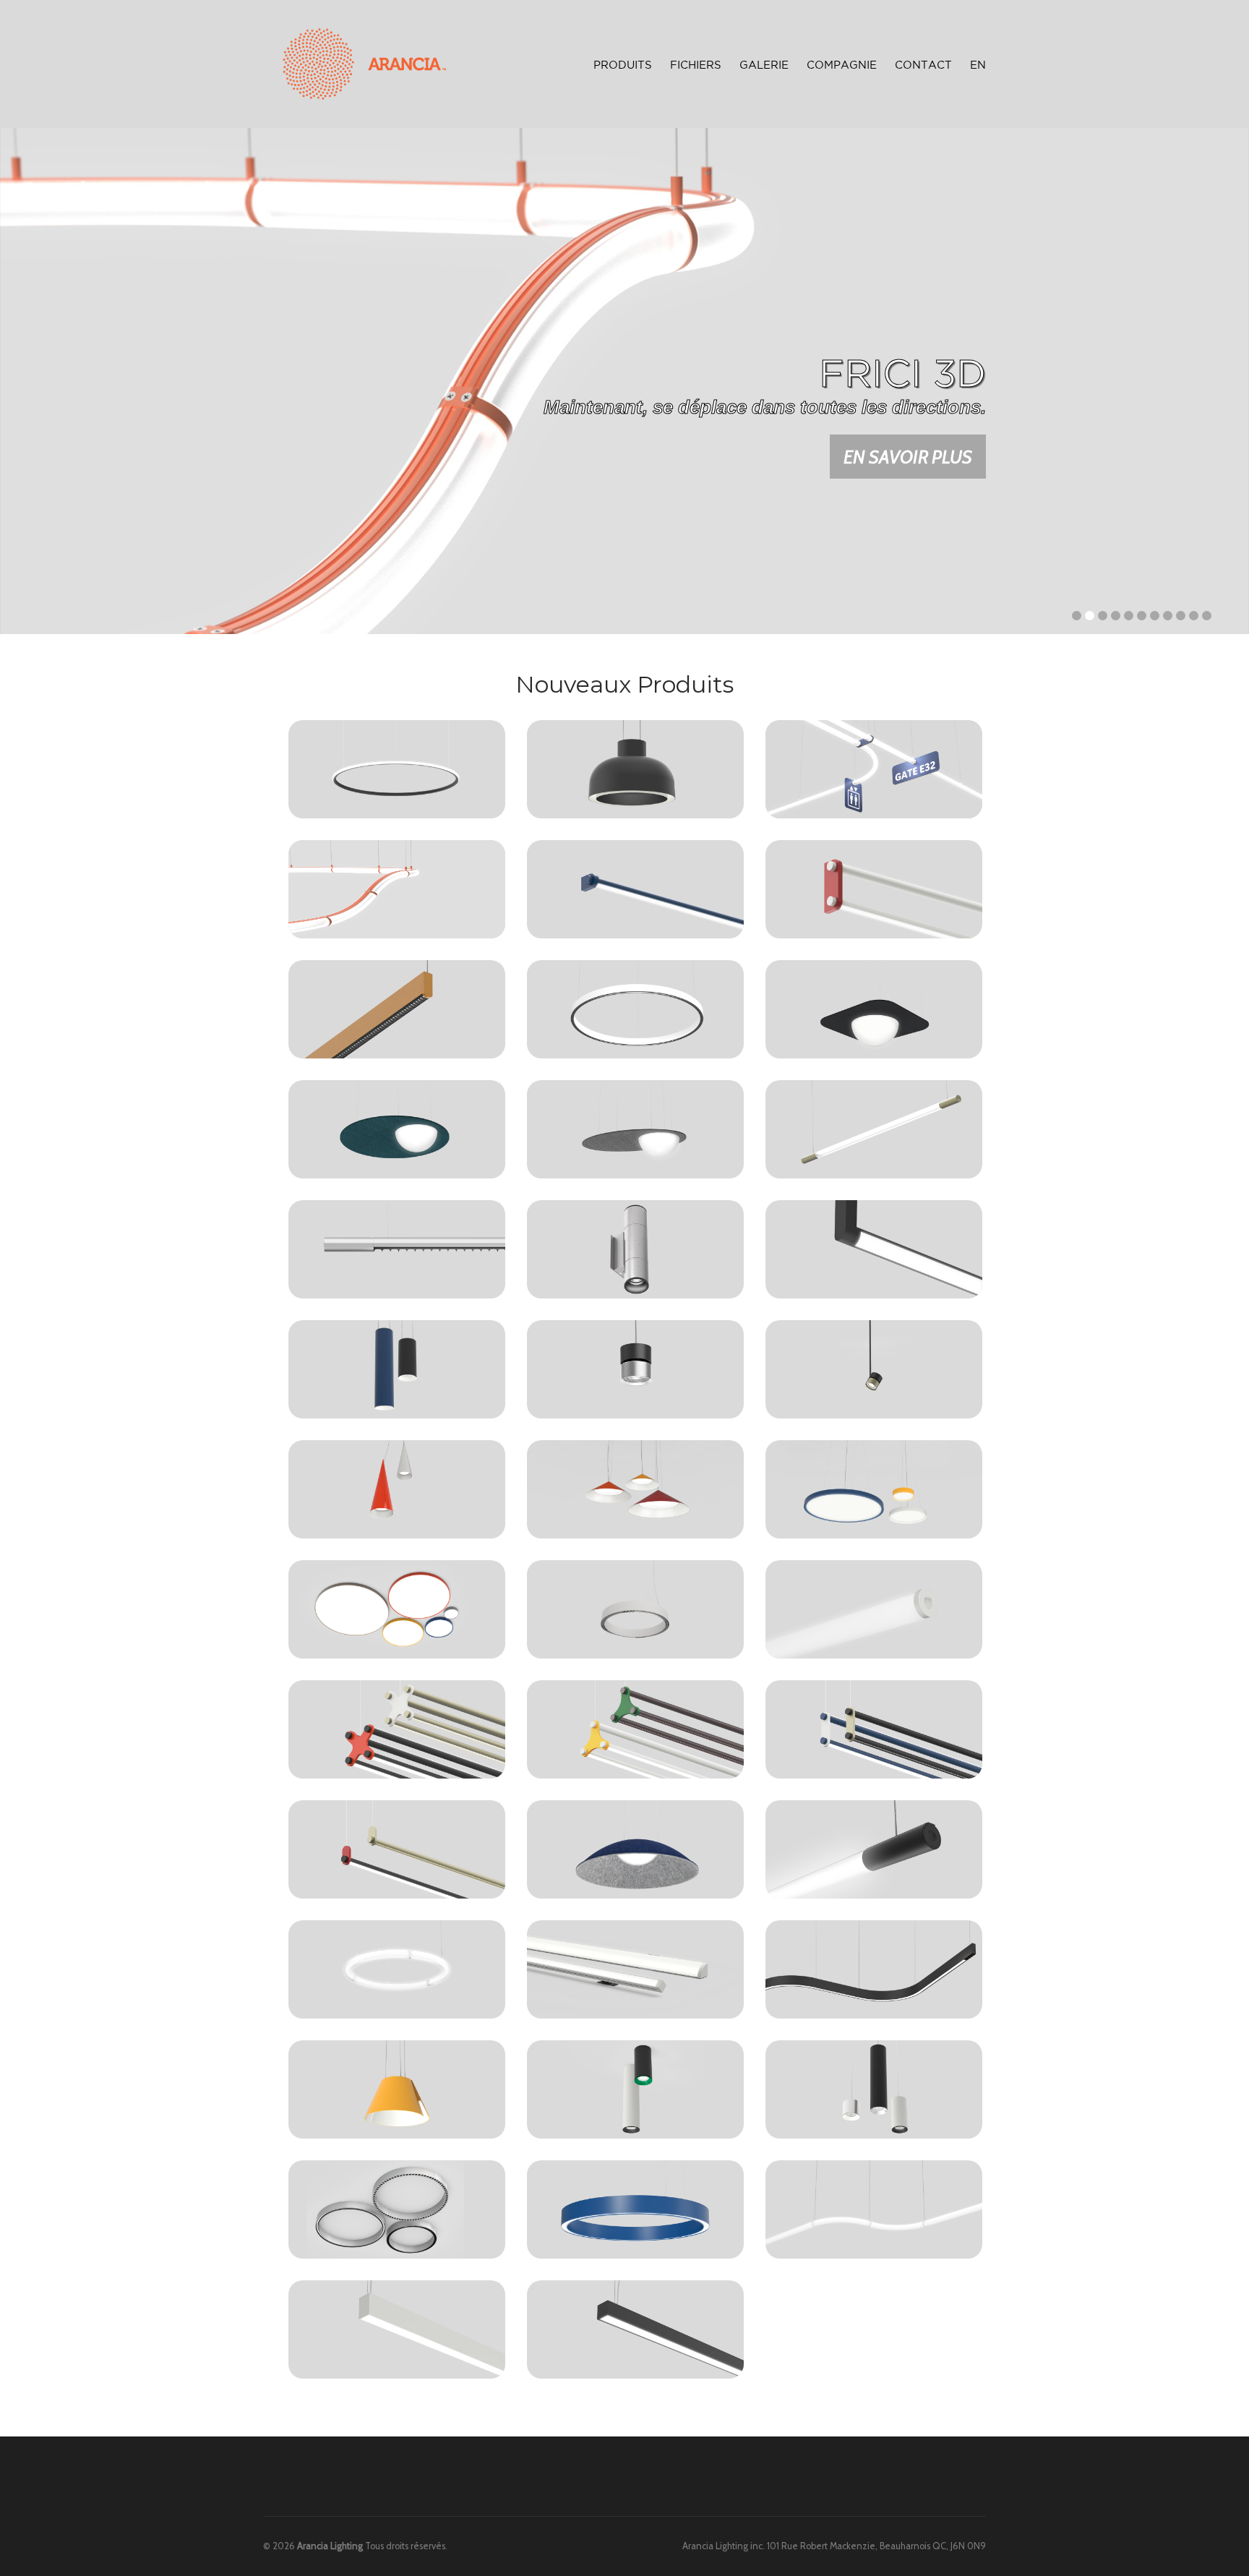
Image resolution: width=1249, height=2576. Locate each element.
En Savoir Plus (908, 457)
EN (978, 65)
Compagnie (842, 65)
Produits (623, 63)
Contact (923, 65)
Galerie (764, 65)
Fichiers (696, 65)
